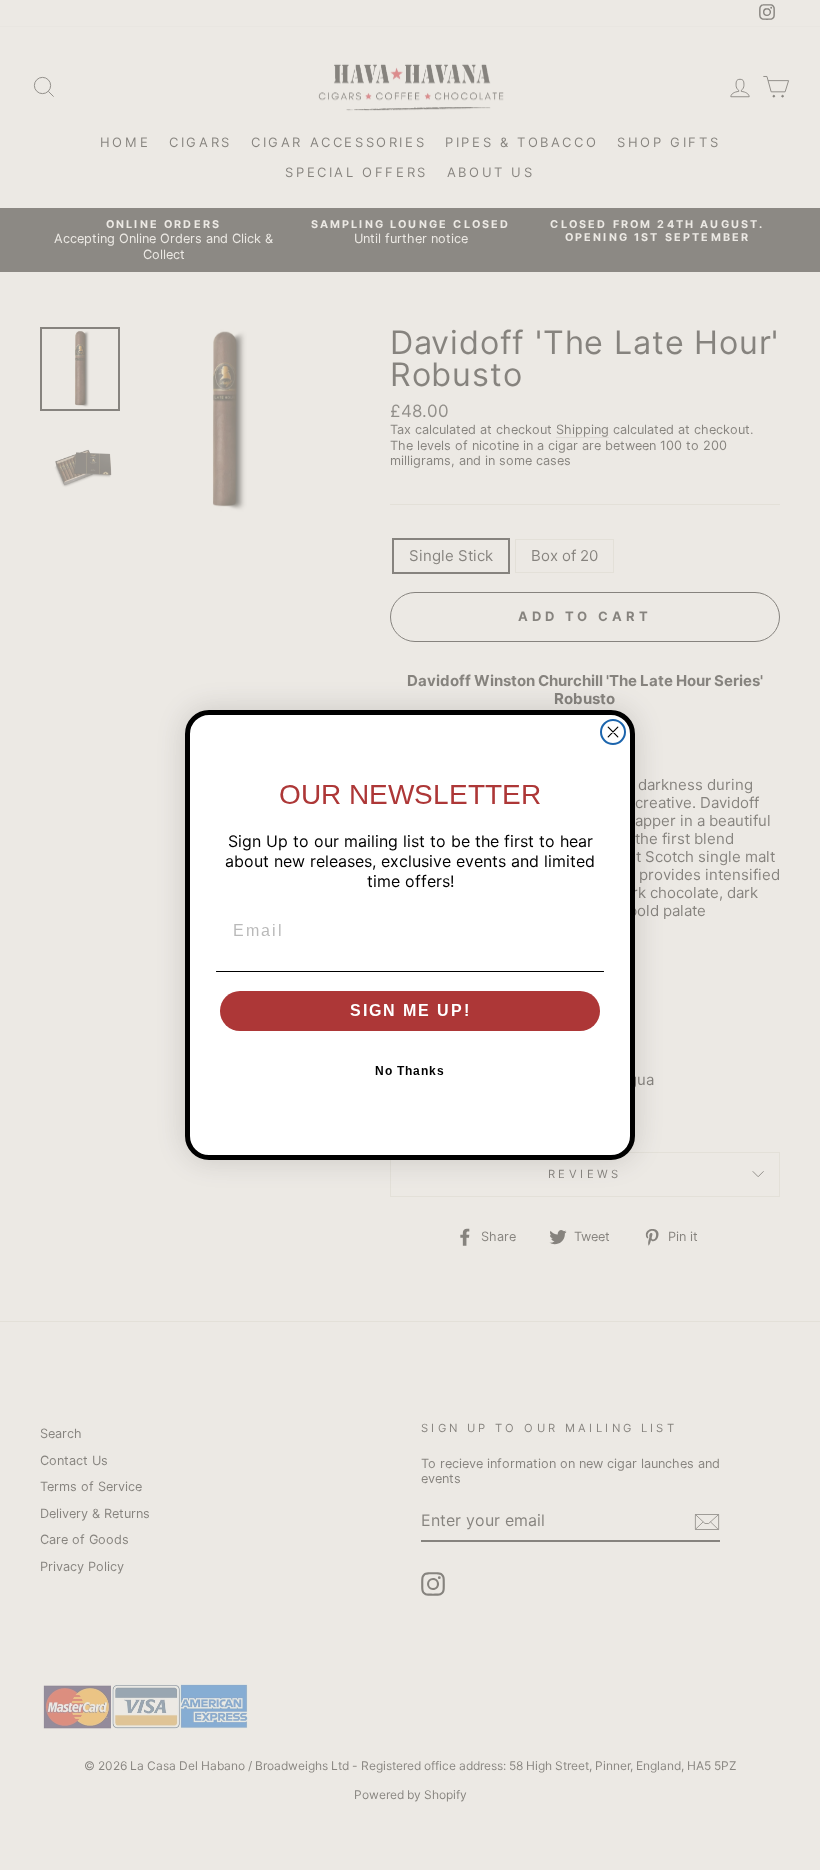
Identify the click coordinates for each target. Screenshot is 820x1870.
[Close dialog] (613, 732)
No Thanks (410, 1071)
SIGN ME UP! (410, 1010)
